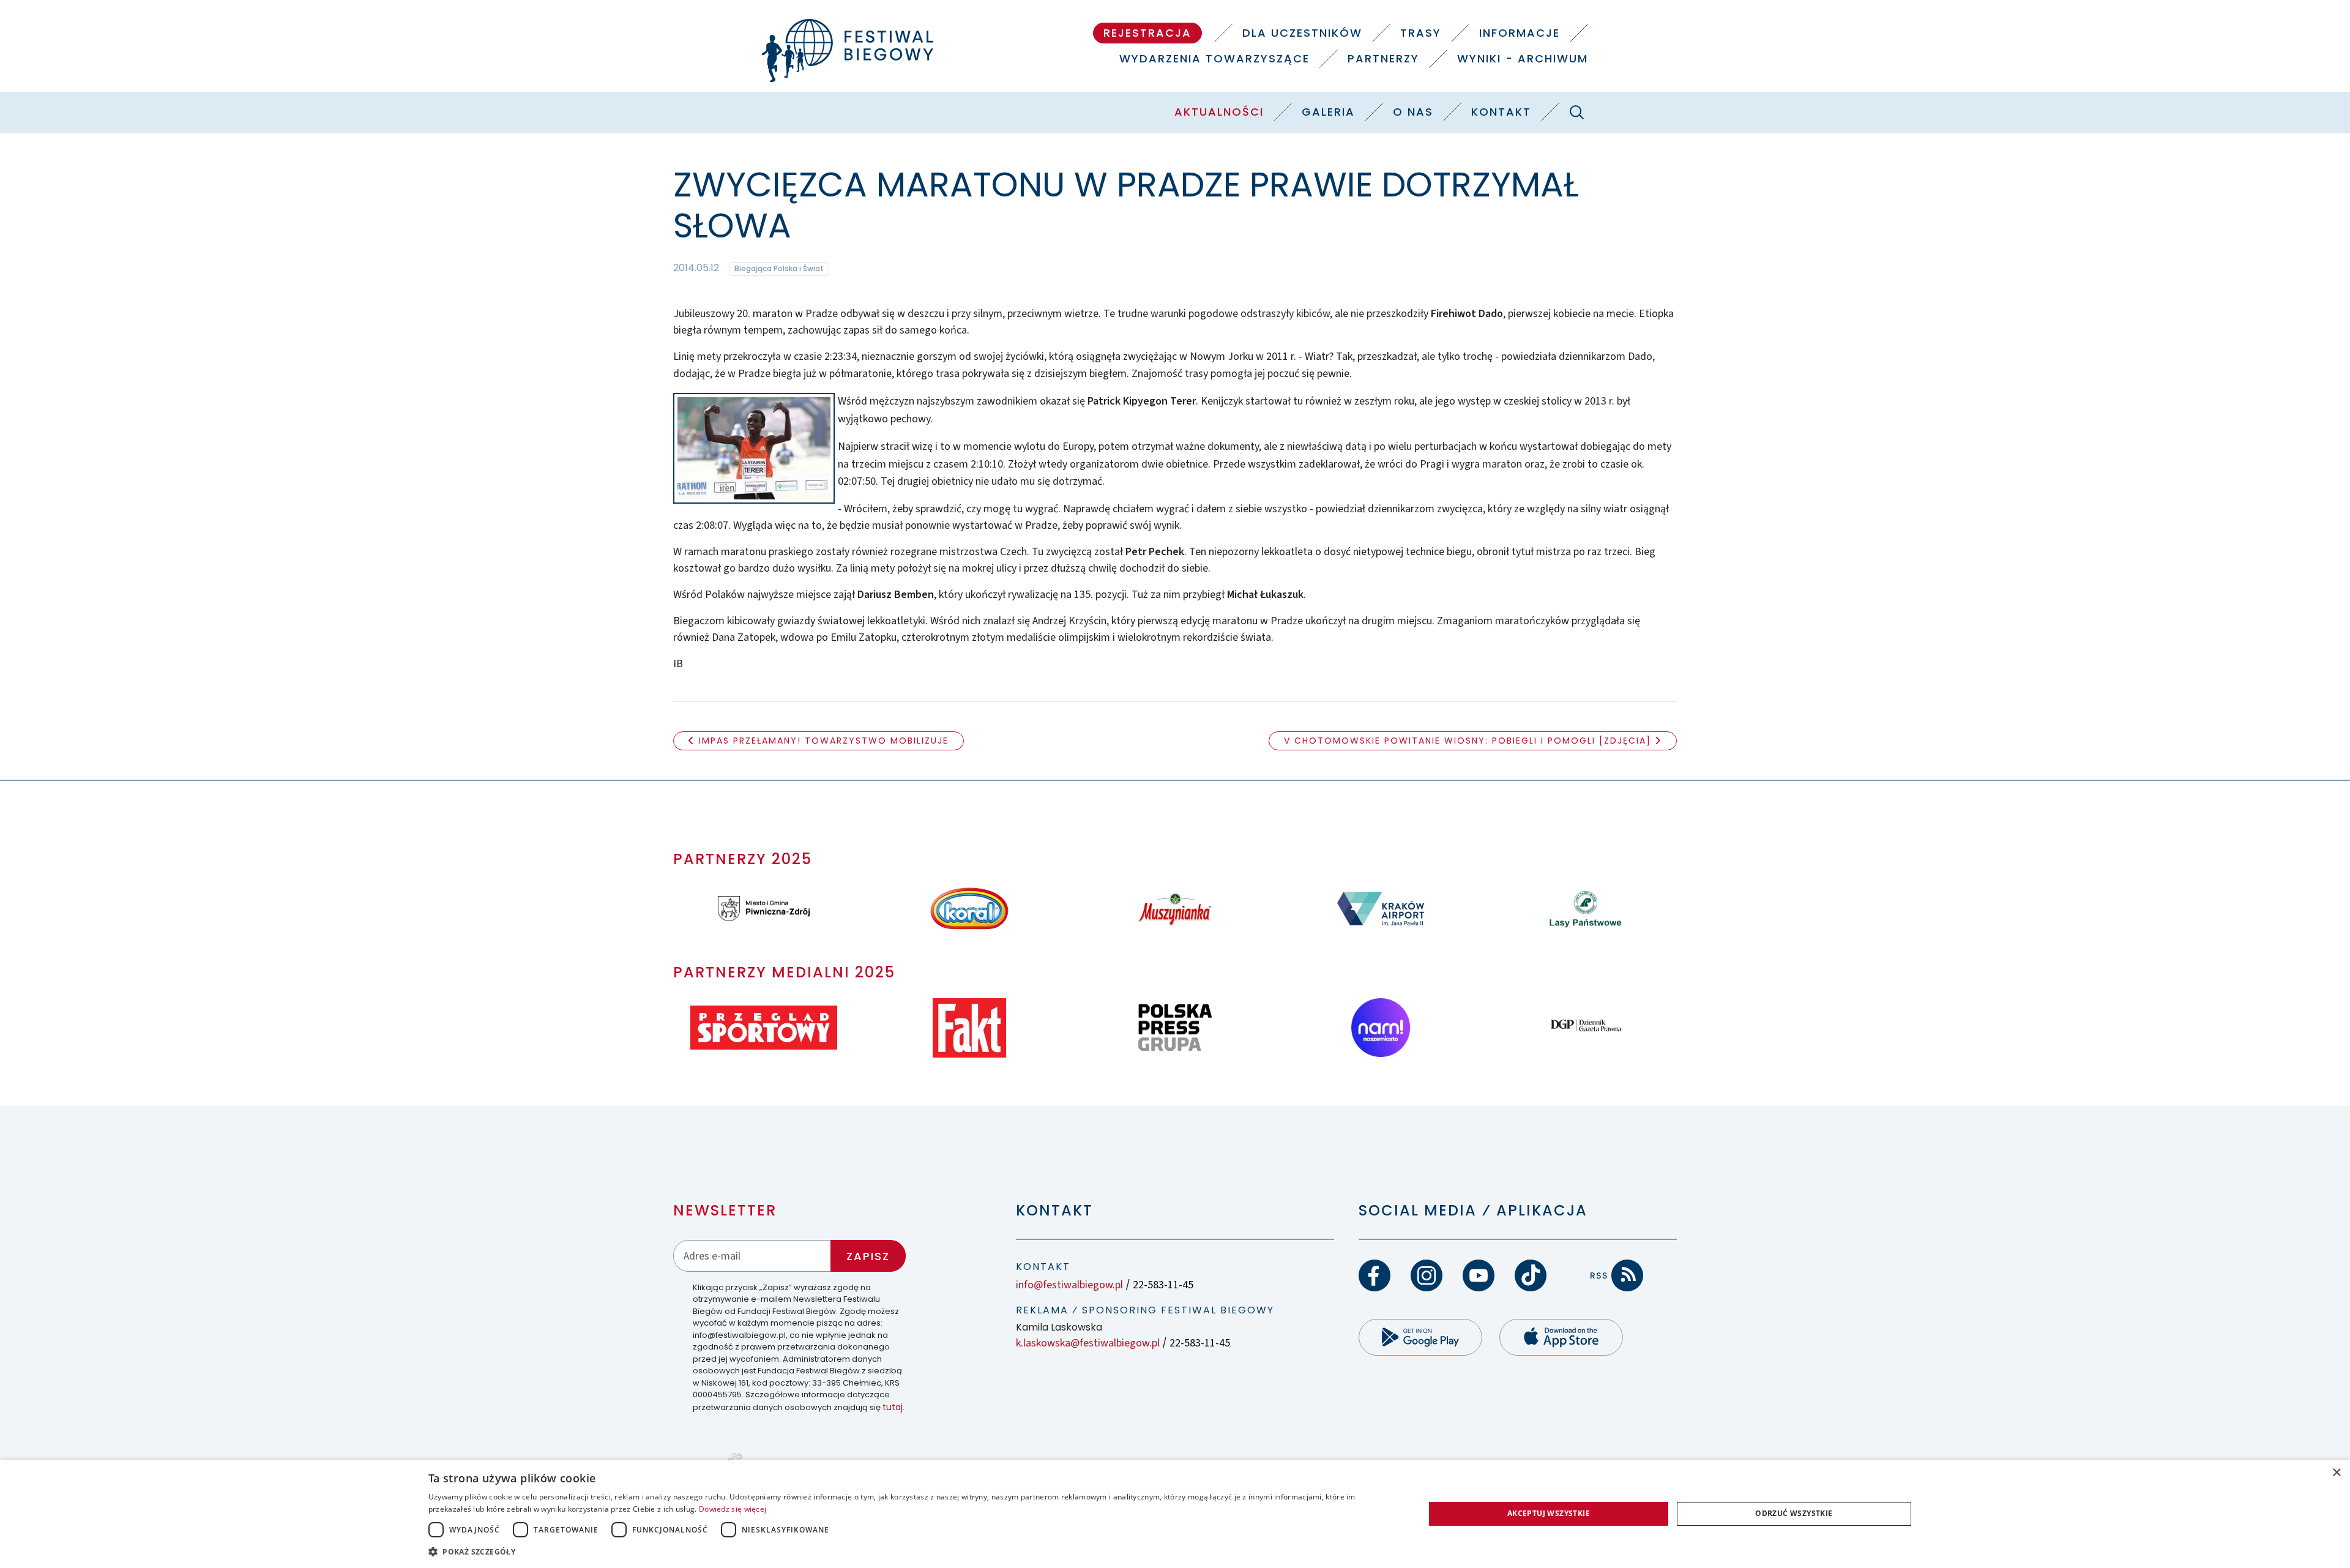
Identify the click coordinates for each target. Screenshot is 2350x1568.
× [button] (2336, 1473)
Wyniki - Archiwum (1523, 58)
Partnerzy (1383, 58)
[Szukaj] (1576, 112)
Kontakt (1501, 112)
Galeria (1328, 112)
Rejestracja (1147, 33)
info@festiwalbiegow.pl (1069, 1285)
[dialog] (1175, 1514)
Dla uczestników (1302, 33)
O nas (1413, 112)
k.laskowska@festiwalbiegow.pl (1088, 1343)
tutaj (893, 1407)
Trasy (1421, 33)
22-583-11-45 (1163, 1285)
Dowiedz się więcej (733, 1509)
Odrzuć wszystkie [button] (1794, 1513)
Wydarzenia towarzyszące (1214, 58)
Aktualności (1219, 112)
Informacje (1520, 33)
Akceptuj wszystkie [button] (1549, 1513)
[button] (912, 1551)
